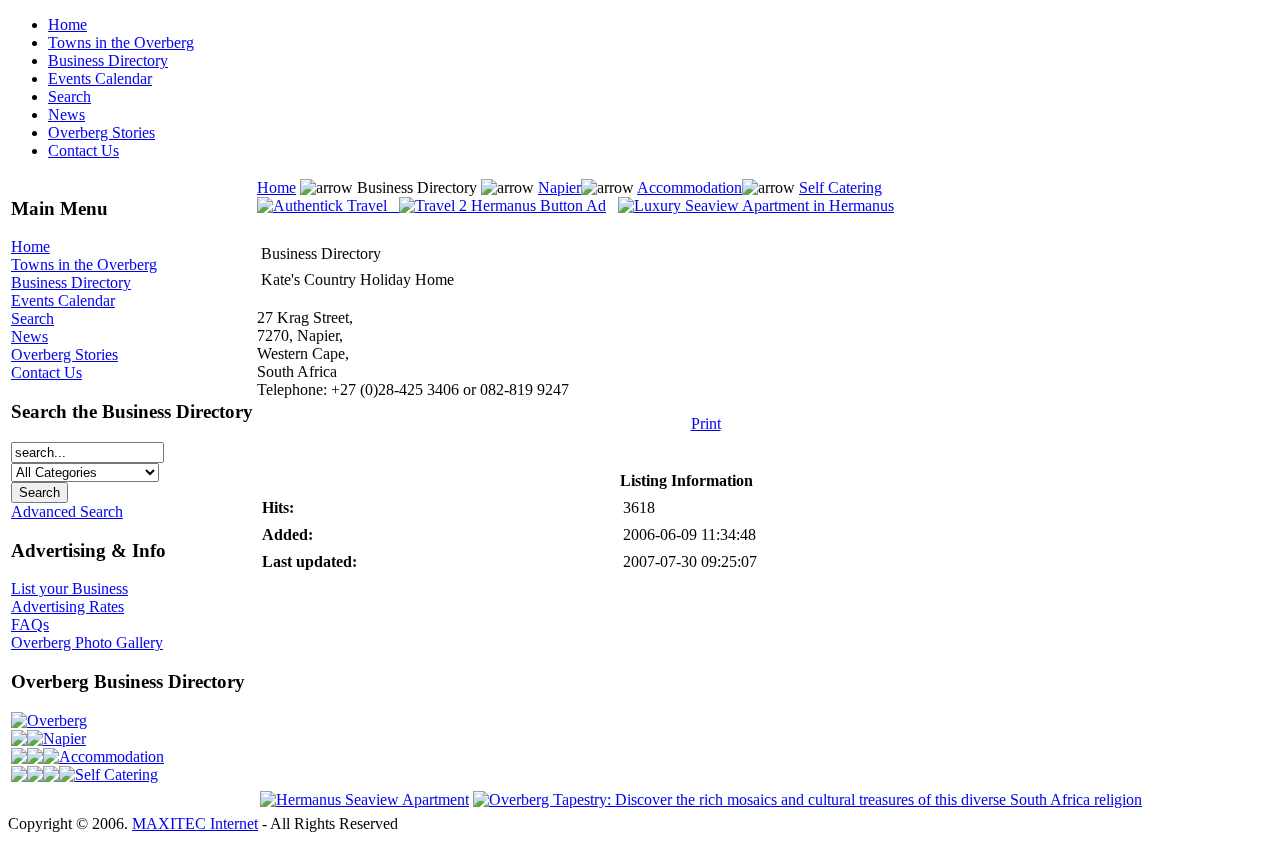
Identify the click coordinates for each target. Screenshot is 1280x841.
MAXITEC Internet (195, 823)
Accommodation (111, 756)
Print (706, 423)
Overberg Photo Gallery (87, 642)
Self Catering (116, 774)
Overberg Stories (101, 132)
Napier (64, 738)
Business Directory (108, 60)
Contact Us (83, 150)
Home (67, 24)
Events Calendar (100, 78)
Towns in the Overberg (121, 42)
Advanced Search (67, 511)
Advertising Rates (67, 606)
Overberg (57, 720)
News (66, 114)
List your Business (69, 588)
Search (69, 96)
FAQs (30, 624)
